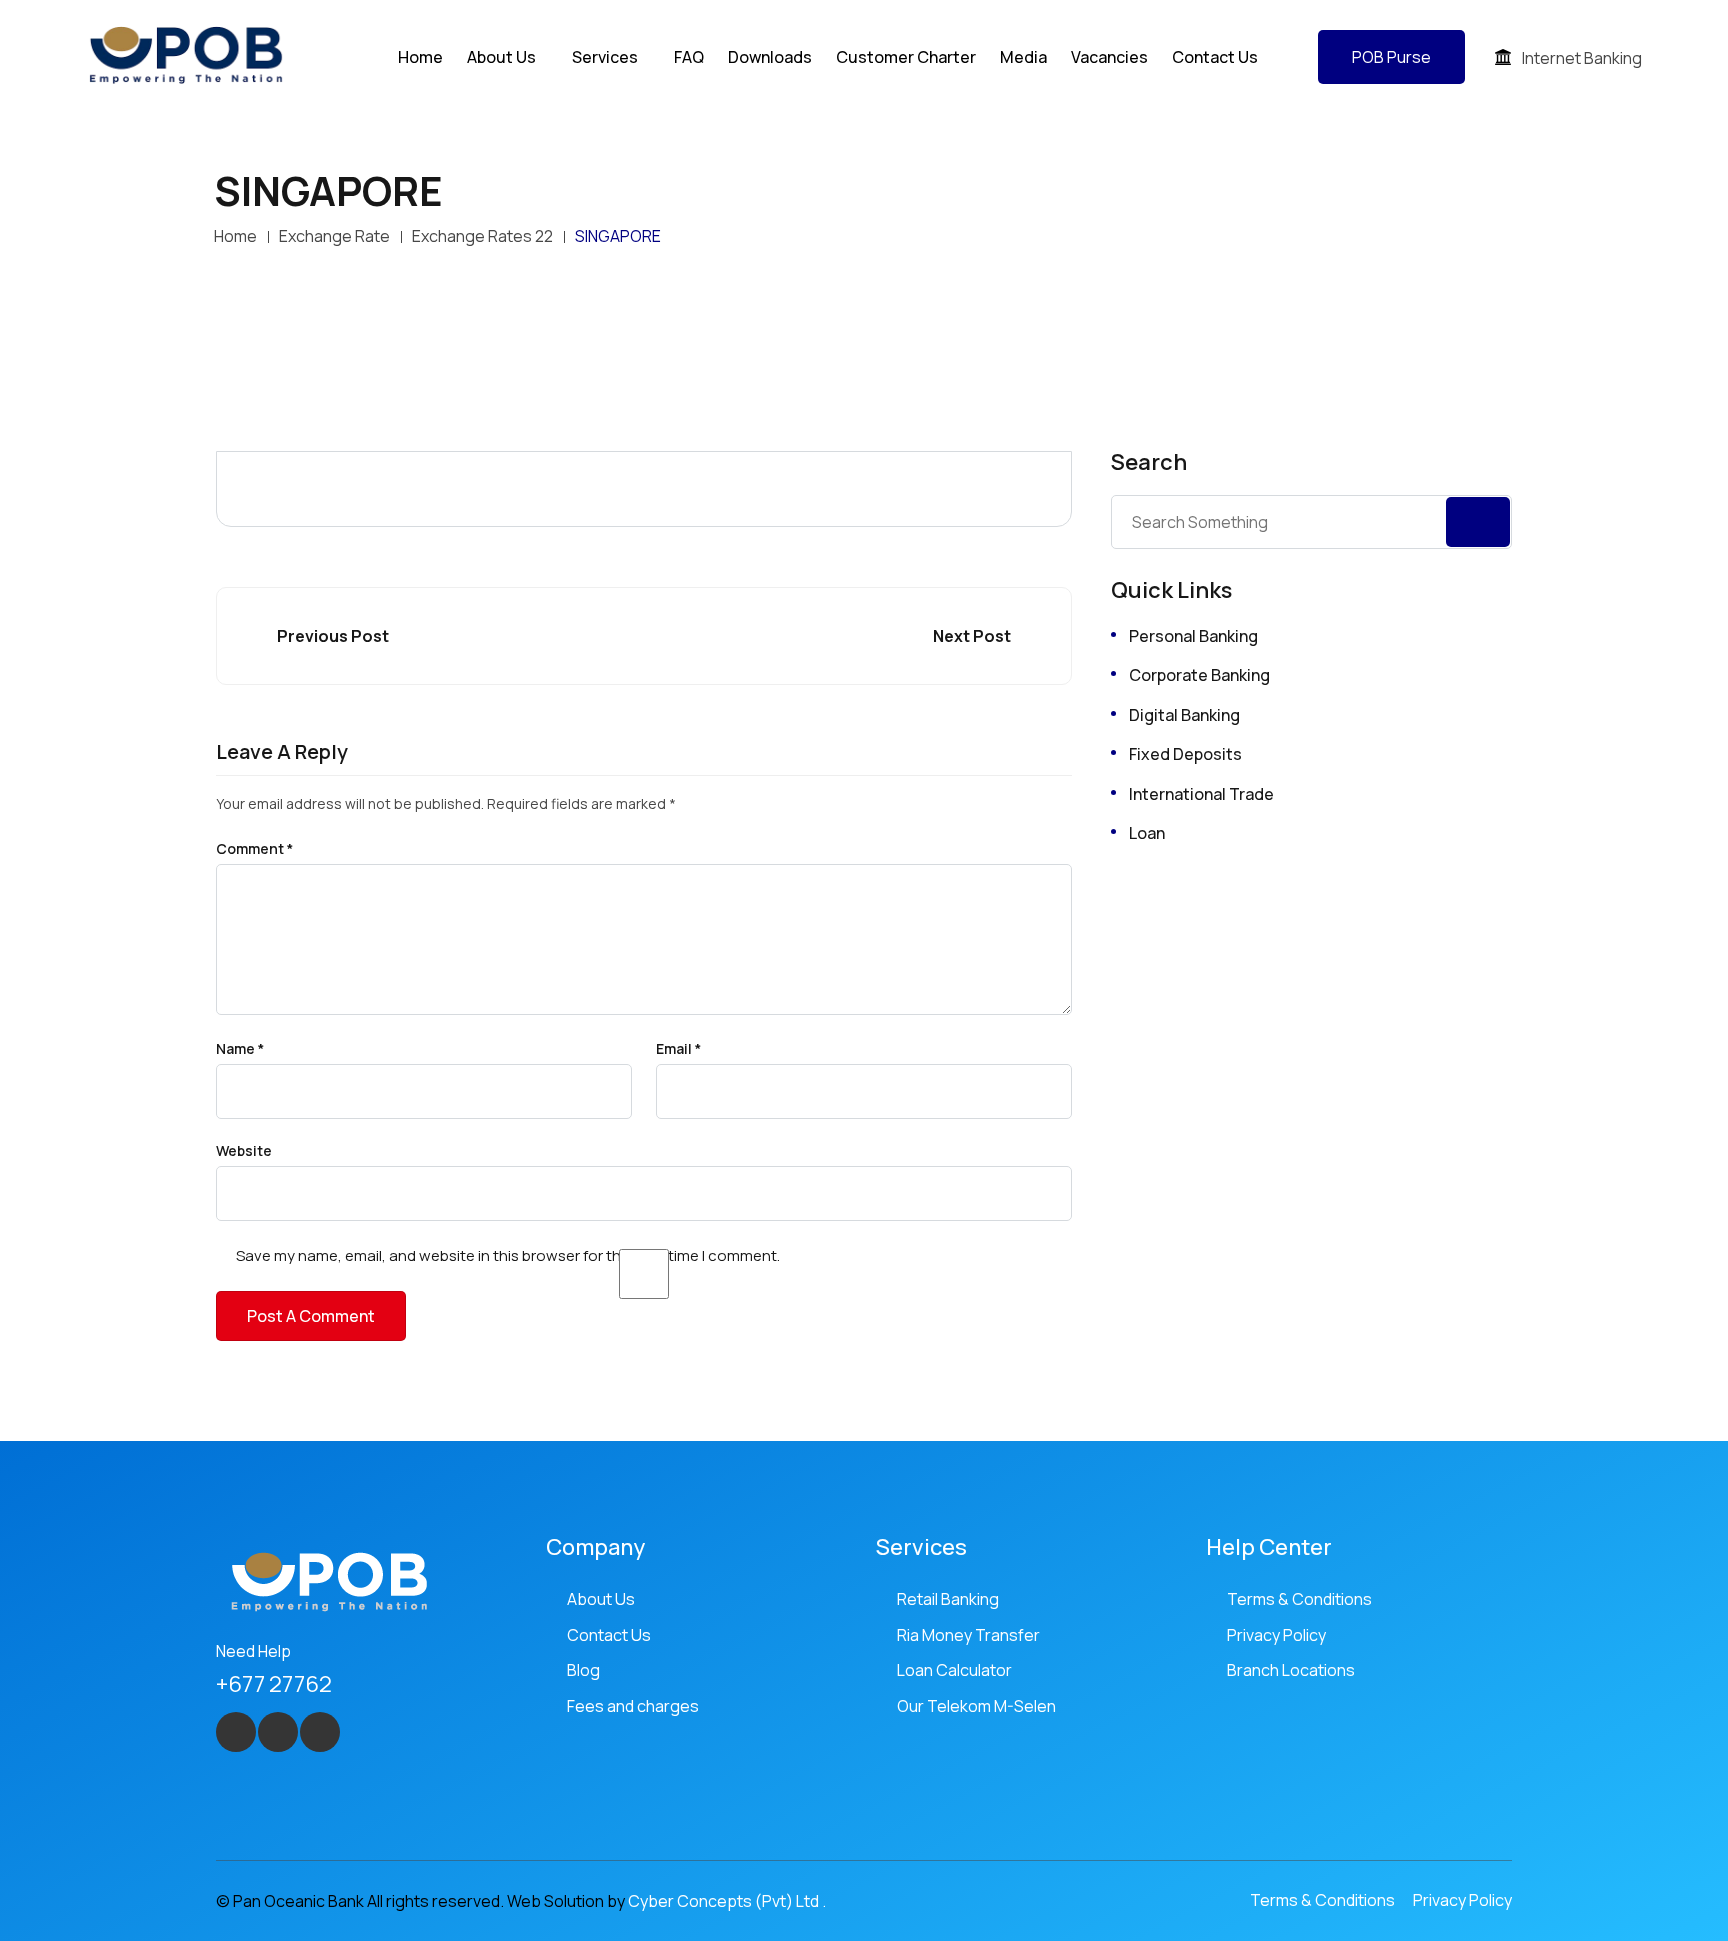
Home (420, 57)
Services (605, 57)
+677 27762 (274, 1684)
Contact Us (1215, 57)
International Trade (1201, 794)
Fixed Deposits (1185, 754)
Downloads (770, 57)
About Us (601, 1599)
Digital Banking (1184, 715)
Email (678, 1049)
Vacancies (1109, 57)
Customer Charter (906, 57)
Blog (583, 1670)
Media (1023, 57)
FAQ (689, 57)
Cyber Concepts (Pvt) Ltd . (727, 1901)
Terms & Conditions (1299, 1599)
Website (244, 1151)
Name (240, 1049)
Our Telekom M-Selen (976, 1706)
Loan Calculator (954, 1670)
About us (501, 57)
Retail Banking (948, 1599)
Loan (1147, 833)
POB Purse (1391, 57)
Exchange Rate (334, 236)
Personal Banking (1193, 636)
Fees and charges (633, 1706)
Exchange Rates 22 (482, 236)
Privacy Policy (1276, 1635)
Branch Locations (1291, 1670)
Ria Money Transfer (968, 1635)
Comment (254, 849)
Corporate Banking (1199, 675)
